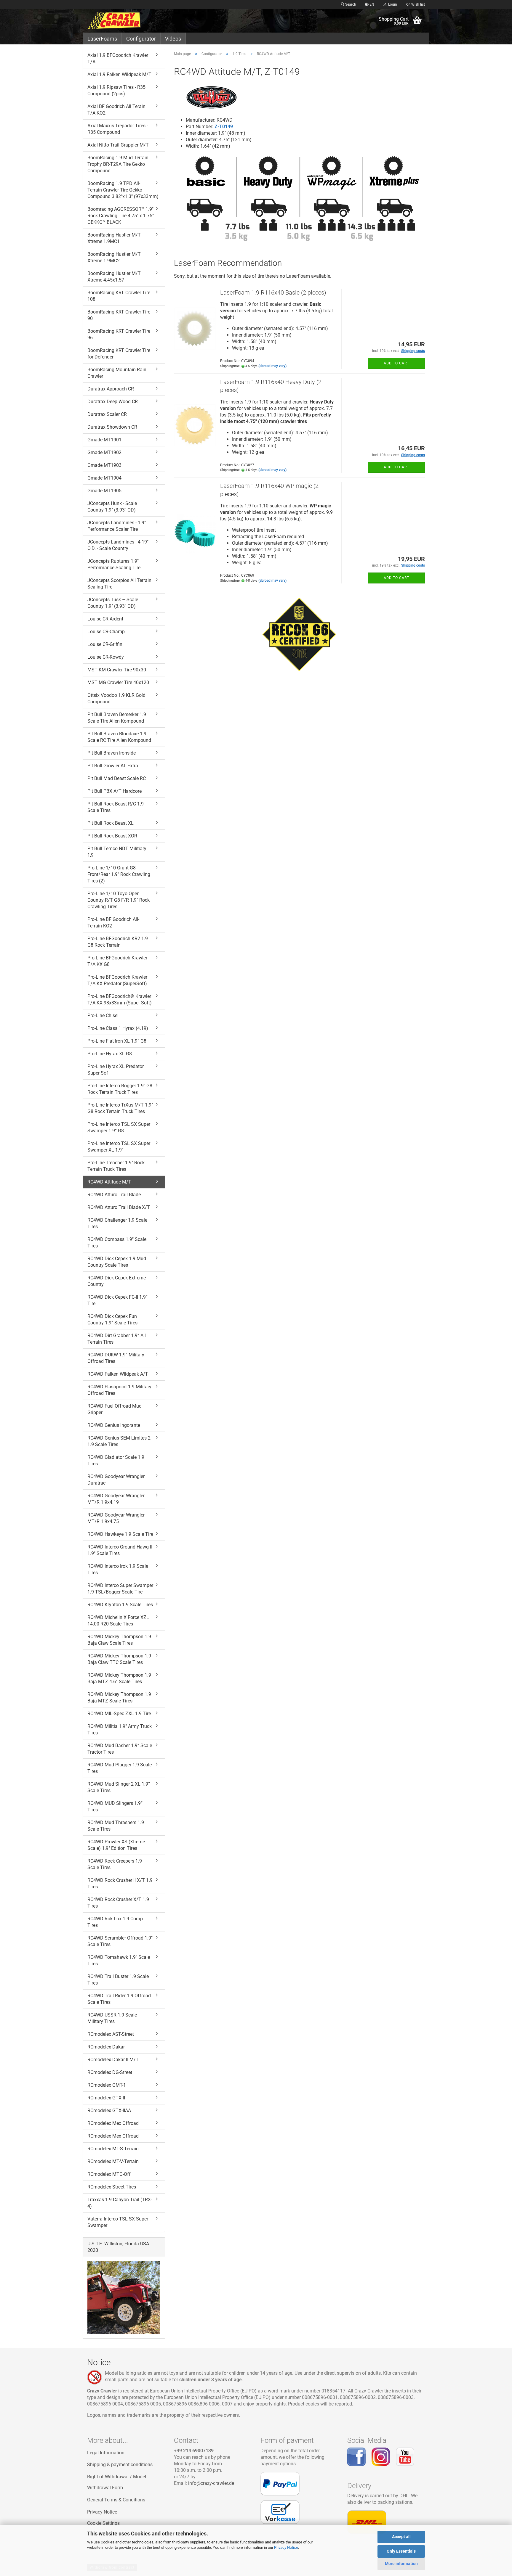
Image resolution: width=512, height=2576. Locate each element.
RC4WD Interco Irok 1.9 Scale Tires (118, 1569)
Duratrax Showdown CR (112, 427)
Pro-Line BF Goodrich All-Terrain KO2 (113, 923)
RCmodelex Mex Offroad (113, 2123)
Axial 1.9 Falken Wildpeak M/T (119, 74)
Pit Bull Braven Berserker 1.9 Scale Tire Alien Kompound (117, 718)
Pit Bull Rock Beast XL (111, 823)
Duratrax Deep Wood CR (113, 402)
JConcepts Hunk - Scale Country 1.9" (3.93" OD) (112, 507)
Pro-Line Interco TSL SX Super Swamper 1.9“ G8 (119, 1127)
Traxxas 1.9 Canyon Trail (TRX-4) (120, 2203)
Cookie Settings (103, 2523)
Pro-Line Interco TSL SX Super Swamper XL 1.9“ (119, 1147)
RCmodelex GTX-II (106, 2098)
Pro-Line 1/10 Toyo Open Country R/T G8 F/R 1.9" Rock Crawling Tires (119, 900)
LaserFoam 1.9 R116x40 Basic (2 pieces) (273, 292)
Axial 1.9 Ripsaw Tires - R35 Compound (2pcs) (116, 90)
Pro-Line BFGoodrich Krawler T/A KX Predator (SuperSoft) (117, 980)
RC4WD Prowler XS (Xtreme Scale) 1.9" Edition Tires (116, 1845)
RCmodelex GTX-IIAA (109, 2111)
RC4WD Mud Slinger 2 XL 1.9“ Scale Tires (119, 1787)
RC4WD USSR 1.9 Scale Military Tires (112, 2018)
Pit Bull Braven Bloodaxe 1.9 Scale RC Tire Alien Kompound (119, 737)
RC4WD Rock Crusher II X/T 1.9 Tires (120, 1883)
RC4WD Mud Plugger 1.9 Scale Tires (120, 1768)
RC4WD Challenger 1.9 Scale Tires (117, 1223)
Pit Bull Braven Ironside (112, 753)
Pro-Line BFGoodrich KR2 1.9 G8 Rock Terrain (118, 942)
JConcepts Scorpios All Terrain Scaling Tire (119, 584)
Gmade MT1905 (104, 491)
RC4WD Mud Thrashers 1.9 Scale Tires (116, 1826)
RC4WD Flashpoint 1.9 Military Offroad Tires (119, 1390)
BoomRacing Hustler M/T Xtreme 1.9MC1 (114, 238)
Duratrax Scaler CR (107, 414)
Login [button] (392, 4)
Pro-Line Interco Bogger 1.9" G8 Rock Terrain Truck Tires (120, 1089)
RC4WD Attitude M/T (109, 1182)
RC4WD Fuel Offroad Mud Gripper (115, 1409)
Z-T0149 (224, 127)
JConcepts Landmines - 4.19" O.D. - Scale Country (118, 545)
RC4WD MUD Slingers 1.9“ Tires (115, 1806)
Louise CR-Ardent (105, 619)
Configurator (141, 39)
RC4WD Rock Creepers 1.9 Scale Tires (115, 1864)
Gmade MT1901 (104, 440)
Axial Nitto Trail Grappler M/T (118, 145)
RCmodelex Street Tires (112, 2187)
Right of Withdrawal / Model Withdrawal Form (117, 2482)
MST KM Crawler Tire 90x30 (117, 670)
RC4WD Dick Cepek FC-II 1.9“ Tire (117, 1300)
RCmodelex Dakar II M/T (113, 2060)
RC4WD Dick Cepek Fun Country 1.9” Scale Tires (112, 1320)
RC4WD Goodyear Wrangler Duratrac (116, 1480)
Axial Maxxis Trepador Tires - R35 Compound (118, 129)
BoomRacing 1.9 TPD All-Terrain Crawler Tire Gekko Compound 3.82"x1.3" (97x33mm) (123, 190)
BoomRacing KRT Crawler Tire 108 (119, 296)
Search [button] (350, 4)
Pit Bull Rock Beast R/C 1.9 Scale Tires (116, 807)
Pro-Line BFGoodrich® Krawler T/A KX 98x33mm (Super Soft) (120, 1000)
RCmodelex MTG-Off (109, 2174)
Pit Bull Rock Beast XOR (112, 836)
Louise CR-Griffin (105, 644)
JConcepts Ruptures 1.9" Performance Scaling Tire (114, 564)
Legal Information (106, 2453)
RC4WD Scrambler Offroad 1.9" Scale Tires (120, 1941)
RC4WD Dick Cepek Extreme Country (117, 1281)
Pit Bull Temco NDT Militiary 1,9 (117, 852)
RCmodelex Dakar (106, 2047)
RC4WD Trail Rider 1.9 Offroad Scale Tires (119, 1999)
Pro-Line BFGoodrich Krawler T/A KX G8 (117, 961)
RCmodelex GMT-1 (107, 2085)
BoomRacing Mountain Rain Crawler (117, 373)
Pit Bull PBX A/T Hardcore (115, 791)
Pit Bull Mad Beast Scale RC (117, 778)
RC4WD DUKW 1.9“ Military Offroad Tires (116, 1358)
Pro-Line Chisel (103, 1016)
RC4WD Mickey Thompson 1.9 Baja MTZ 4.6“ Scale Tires (119, 1678)
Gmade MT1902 (104, 452)
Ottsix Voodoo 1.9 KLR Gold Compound (116, 698)
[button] (370, 4)
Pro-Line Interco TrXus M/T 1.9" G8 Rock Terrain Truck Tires (120, 1108)
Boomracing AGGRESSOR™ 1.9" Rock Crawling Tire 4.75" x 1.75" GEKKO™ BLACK (121, 216)
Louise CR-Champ (106, 632)
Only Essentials (401, 2551)
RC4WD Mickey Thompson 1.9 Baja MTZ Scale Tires (119, 1698)
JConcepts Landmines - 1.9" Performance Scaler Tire (117, 526)
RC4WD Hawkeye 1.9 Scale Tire (120, 1534)
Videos (173, 39)
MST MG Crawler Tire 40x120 (118, 682)
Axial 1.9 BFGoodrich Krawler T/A (118, 58)
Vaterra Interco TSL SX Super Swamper (118, 2222)
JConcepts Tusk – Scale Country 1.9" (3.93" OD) (113, 603)
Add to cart (396, 363)
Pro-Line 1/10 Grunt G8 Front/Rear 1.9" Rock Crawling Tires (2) (119, 874)
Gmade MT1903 (104, 465)
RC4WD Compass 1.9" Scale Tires (117, 1243)
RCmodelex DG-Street (110, 2072)
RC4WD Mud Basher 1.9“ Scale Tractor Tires (120, 1749)
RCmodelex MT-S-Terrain (113, 2149)
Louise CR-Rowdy (106, 657)
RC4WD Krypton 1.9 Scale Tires (120, 1605)
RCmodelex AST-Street (111, 2034)
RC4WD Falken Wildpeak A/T (118, 1374)
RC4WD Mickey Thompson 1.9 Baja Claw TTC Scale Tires (119, 1659)
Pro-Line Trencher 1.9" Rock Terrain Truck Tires (116, 1166)
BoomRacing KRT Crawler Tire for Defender (119, 354)
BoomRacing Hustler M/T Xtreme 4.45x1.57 (114, 277)
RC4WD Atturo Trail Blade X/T (119, 1207)
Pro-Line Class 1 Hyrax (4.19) (118, 1028)
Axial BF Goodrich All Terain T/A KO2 (116, 110)
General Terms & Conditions (116, 2500)
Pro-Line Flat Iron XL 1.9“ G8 (117, 1041)
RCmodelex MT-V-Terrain (113, 2161)
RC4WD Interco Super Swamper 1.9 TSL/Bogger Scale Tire (120, 1589)
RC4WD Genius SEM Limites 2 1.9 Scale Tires (119, 1441)
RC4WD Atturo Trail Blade (114, 1195)
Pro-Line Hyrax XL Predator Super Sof (116, 1070)
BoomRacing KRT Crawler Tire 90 (119, 315)
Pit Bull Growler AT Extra (113, 766)
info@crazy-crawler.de (211, 2483)
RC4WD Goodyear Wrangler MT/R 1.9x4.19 (116, 1499)
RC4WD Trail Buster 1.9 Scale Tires (118, 1980)
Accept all (401, 2537)
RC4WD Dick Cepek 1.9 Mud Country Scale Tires (117, 1262)
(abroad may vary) (272, 366)
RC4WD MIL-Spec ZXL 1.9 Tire (119, 1714)
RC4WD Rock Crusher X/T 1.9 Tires (118, 1903)
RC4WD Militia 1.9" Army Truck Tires (120, 1730)
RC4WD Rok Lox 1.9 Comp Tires (115, 1922)
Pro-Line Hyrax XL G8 (110, 1054)
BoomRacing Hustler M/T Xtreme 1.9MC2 (114, 257)
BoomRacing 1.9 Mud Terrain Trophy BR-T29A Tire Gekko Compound (118, 164)
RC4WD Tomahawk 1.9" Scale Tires (119, 1960)
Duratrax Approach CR (111, 389)
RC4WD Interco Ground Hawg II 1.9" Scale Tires (120, 1550)
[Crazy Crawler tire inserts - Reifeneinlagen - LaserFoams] (126, 21)
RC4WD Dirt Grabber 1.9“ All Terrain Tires (117, 1339)
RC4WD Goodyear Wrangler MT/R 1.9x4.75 (116, 1518)
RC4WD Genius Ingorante (114, 1425)
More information (401, 2564)
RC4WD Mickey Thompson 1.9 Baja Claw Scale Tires (119, 1640)
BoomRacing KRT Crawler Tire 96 (119, 334)
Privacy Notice (286, 2547)
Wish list (417, 4)
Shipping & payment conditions (120, 2465)
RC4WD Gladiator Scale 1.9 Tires (116, 1460)
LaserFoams (102, 39)
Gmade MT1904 (104, 478)
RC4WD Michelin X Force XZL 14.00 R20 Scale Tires (118, 1621)
